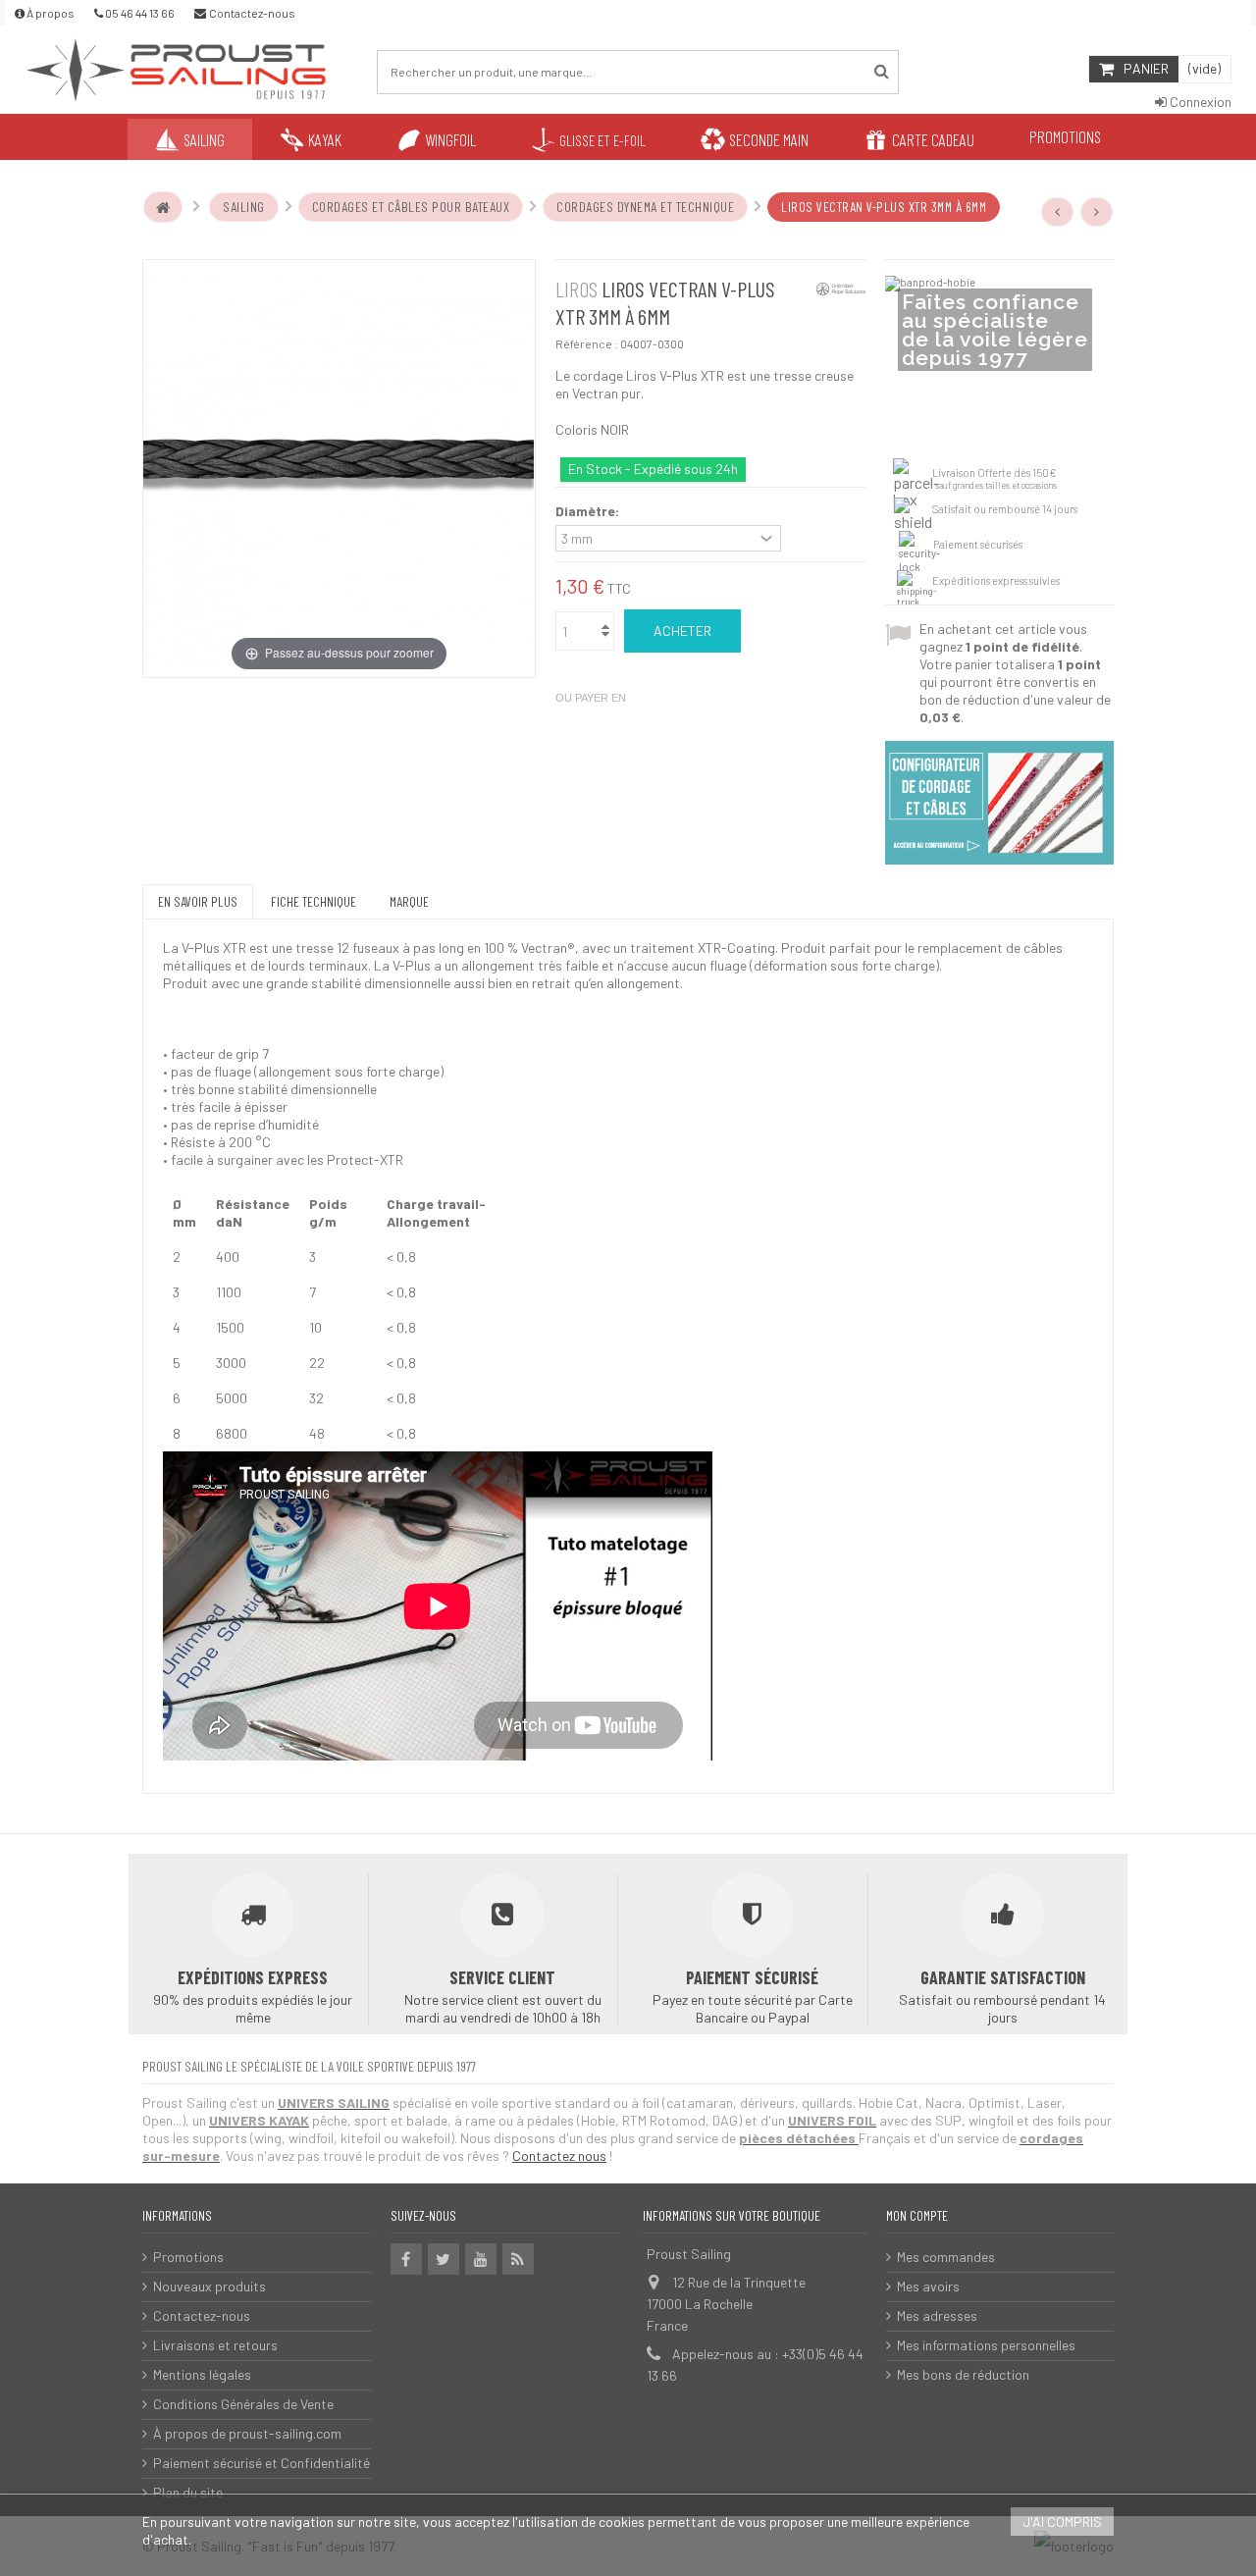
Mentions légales (202, 2374)
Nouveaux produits (209, 2286)
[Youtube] (481, 2259)
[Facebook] (406, 2259)
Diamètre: (589, 511)
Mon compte (917, 2215)
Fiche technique (314, 901)
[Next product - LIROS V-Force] (1097, 212)
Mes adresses (937, 2315)
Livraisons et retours (215, 2345)
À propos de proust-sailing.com (247, 2433)
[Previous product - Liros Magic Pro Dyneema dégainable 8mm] (1058, 212)
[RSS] (518, 2259)
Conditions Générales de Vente (243, 2404)
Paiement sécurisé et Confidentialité (262, 2463)
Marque (409, 901)
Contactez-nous (202, 2315)
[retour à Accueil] (163, 207)
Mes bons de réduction (963, 2374)
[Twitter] (444, 2259)
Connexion (1199, 102)
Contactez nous (559, 2155)
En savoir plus (198, 901)
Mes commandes (946, 2257)
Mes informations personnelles (986, 2345)
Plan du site (188, 2492)
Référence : (587, 343)
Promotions (188, 2257)
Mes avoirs (928, 2286)
